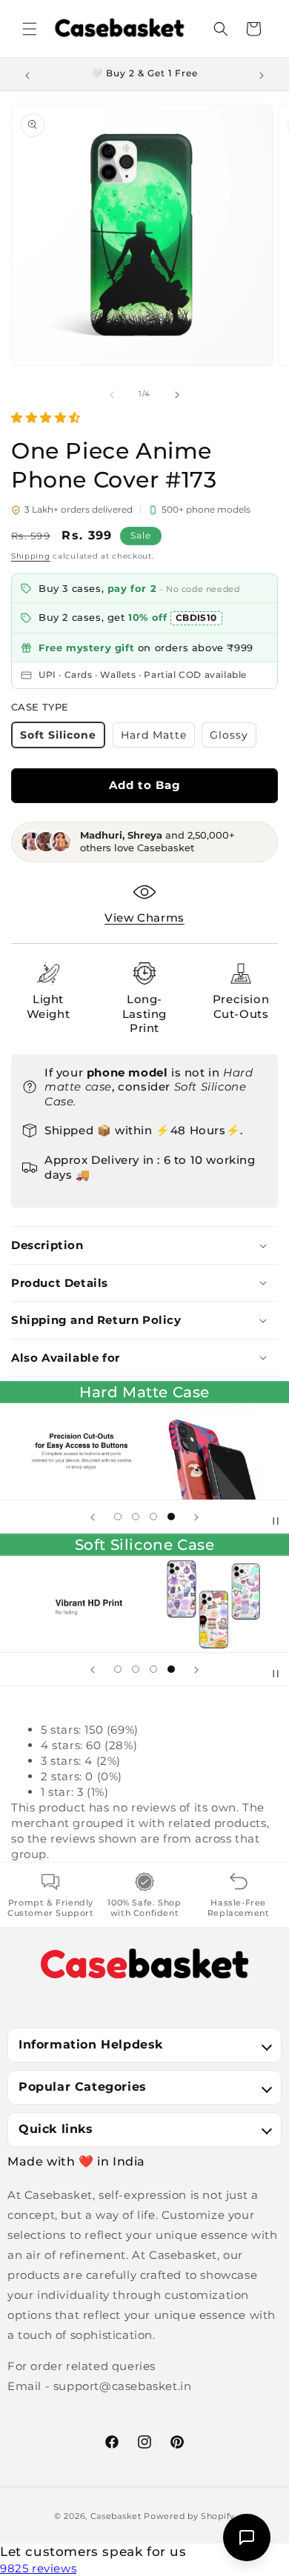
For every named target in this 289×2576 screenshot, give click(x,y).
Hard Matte (158, 738)
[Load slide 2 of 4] (136, 1517)
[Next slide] (196, 1517)
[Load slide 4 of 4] (171, 1517)
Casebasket (116, 2516)
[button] (30, 29)
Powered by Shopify (189, 2516)
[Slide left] (112, 393)
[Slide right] (177, 393)
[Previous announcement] (27, 74)
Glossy (233, 738)
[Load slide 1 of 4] (118, 1517)
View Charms (144, 918)
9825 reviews (38, 2568)
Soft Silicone (63, 738)
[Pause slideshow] (273, 1517)
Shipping (31, 556)
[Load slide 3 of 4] (153, 1517)
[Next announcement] (262, 74)
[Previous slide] (93, 1517)
